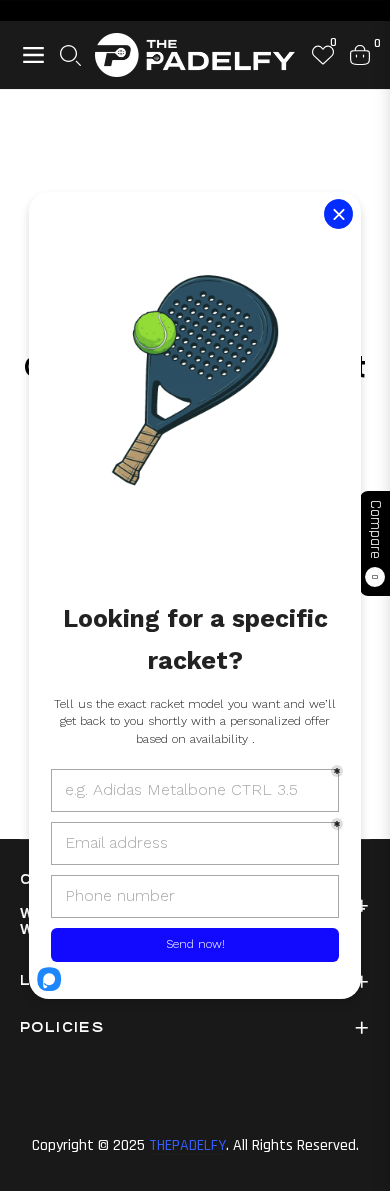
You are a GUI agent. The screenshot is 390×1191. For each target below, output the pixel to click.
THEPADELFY (187, 1145)
